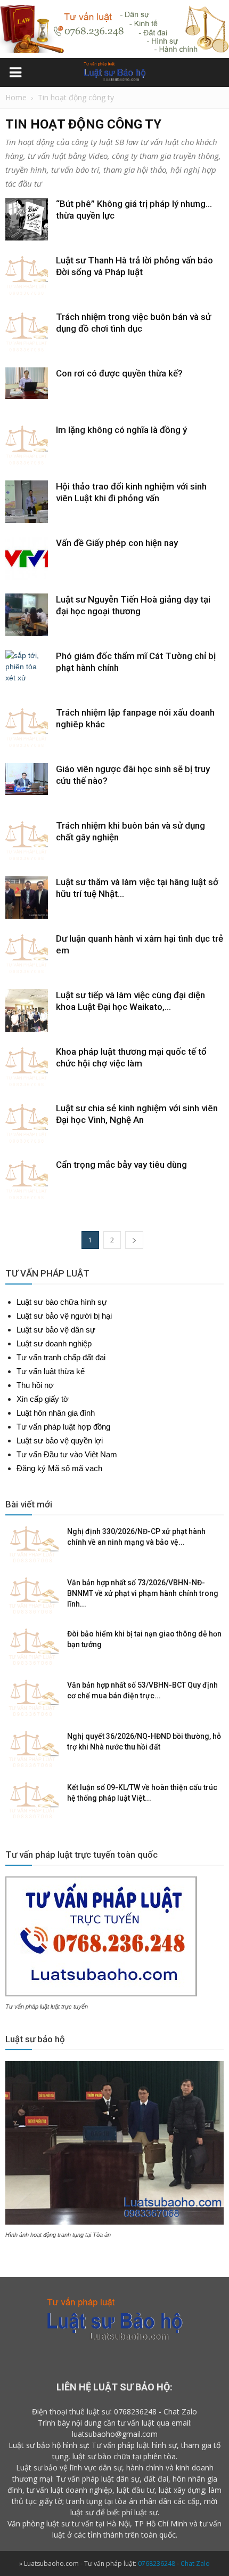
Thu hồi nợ (35, 1385)
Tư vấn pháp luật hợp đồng (63, 1427)
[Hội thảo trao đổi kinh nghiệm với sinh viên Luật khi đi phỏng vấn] (27, 502)
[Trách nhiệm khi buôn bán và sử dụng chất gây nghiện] (27, 841)
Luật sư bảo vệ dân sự (56, 1330)
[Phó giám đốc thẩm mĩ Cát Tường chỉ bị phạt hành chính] (27, 671)
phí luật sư (140, 2512)
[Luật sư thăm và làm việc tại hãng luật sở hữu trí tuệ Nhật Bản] (27, 897)
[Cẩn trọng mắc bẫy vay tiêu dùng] (27, 1180)
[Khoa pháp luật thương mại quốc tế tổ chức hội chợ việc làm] (27, 1067)
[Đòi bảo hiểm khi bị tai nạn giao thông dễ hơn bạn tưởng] (32, 1647)
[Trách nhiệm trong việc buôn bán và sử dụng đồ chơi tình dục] (27, 332)
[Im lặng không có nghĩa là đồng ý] (27, 445)
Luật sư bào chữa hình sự (62, 1302)
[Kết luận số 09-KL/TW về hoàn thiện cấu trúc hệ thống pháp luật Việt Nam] (32, 1801)
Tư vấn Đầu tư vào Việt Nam (67, 1454)
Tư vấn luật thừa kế (51, 1371)
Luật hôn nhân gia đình (56, 1413)
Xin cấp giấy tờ (43, 1399)
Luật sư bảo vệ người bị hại (64, 1316)
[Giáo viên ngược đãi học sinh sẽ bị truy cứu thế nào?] (27, 779)
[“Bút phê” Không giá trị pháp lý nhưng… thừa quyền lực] (27, 219)
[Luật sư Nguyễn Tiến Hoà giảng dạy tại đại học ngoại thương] (27, 615)
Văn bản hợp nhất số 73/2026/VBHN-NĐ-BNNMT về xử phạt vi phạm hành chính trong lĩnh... (143, 1593)
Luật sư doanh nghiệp (54, 1343)
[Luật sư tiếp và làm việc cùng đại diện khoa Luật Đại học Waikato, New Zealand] (27, 1010)
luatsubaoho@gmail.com (115, 2434)
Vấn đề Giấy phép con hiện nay (117, 543)
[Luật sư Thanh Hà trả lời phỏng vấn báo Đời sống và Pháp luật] (27, 276)
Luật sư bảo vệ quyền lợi (60, 1441)
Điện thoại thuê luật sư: (72, 2412)
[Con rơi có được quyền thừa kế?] (27, 383)
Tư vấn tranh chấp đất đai (61, 1357)
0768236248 (135, 2412)
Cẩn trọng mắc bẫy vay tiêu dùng (121, 1165)
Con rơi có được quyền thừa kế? (119, 373)
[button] (214, 74)
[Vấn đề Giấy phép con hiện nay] (27, 558)
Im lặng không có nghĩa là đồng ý (121, 430)
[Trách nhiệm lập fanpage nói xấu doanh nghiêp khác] (27, 728)
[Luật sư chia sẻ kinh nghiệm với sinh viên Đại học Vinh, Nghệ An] (27, 1124)
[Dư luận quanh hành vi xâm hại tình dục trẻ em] (27, 954)
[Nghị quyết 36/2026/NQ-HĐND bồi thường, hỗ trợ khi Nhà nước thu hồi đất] (32, 1750)
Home (16, 97)
